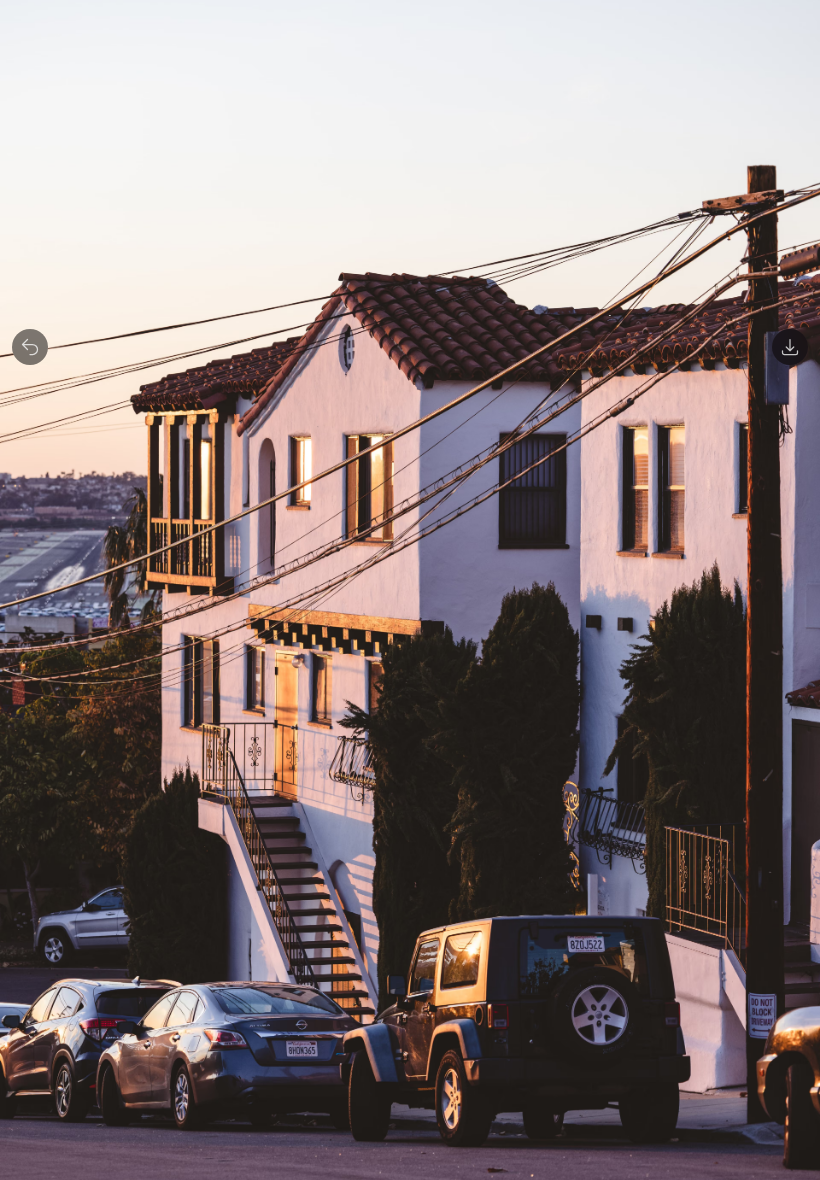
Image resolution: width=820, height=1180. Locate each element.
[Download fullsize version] (790, 347)
